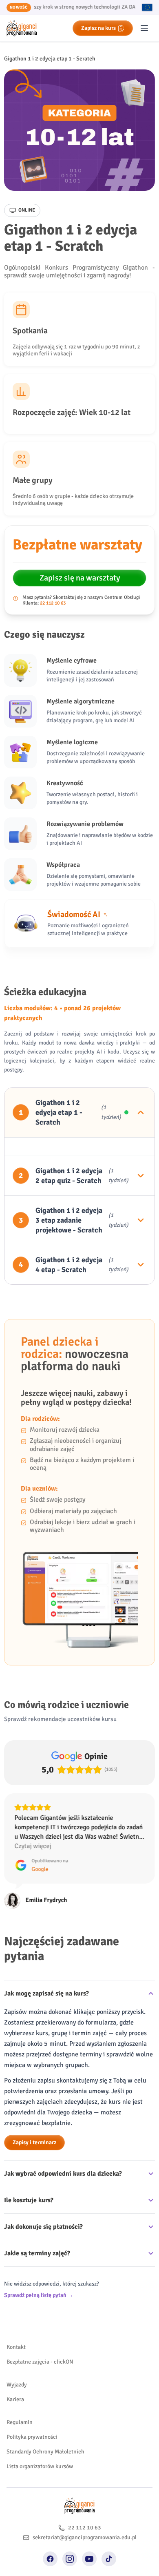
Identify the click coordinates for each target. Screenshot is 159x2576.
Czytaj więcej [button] (33, 1846)
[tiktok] (109, 2559)
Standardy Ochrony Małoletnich (45, 2452)
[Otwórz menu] (144, 28)
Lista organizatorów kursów (40, 2466)
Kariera (15, 2399)
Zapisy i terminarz (34, 2142)
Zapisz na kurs (98, 28)
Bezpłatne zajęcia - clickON (40, 2362)
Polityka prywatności (32, 2437)
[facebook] (50, 2559)
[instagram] (70, 2559)
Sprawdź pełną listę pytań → (39, 2295)
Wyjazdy (17, 2385)
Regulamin (20, 2422)
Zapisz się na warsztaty (80, 578)
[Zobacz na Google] (12, 1901)
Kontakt (16, 2347)
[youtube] (89, 2559)
